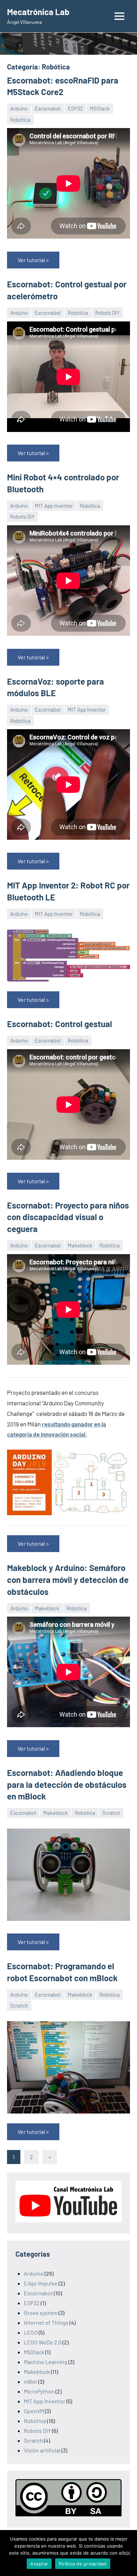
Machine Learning (46, 2362)
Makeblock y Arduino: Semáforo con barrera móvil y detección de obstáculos (68, 1579)
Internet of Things (46, 2322)
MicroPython (39, 2391)
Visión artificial (42, 2450)
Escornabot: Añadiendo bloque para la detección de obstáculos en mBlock (67, 1784)
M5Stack (100, 108)
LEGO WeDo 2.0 (43, 2342)
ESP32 (75, 108)
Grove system (41, 2313)
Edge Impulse (41, 2283)
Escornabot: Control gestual (60, 1024)
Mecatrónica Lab (38, 12)
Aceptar (39, 2564)
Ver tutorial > (33, 260)
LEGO (31, 2332)
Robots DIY (107, 313)
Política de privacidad (83, 2564)
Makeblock (80, 1245)
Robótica (20, 120)
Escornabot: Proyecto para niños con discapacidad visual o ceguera (68, 1217)
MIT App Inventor (54, 506)
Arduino (19, 108)
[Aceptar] (128, 2553)
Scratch (111, 1813)
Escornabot (48, 108)
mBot (31, 2381)
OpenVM (34, 2411)
